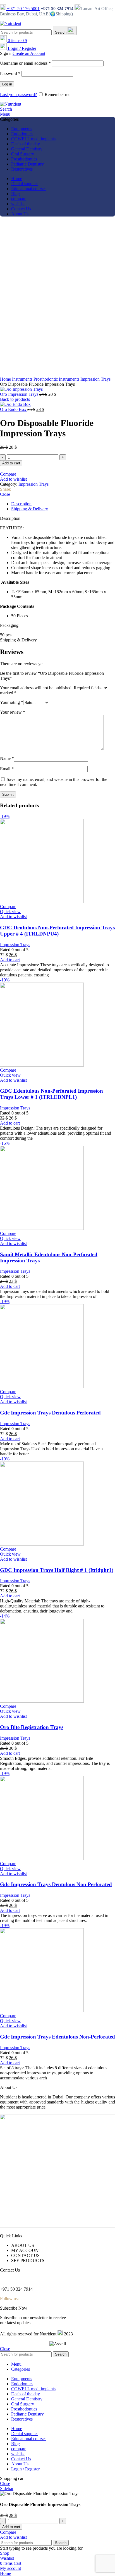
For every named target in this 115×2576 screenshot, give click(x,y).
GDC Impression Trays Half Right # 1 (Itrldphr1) (57, 1570)
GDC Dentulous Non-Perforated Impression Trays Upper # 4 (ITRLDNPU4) (57, 931)
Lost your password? (18, 95)
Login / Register (25, 2469)
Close (5, 494)
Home (6, 379)
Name (7, 758)
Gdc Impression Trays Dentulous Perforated (50, 1413)
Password (10, 74)
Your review (13, 712)
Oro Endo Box (14, 409)
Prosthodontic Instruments (57, 379)
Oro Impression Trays (20, 394)
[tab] (63, 504)
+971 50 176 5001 (23, 9)
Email (7, 769)
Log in (7, 84)
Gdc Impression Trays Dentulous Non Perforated (56, 1884)
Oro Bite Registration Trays (32, 1727)
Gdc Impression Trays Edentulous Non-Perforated (57, 2037)
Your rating (12, 702)
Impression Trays (95, 379)
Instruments (23, 379)
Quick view (10, 912)
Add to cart (11, 463)
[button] (57, 625)
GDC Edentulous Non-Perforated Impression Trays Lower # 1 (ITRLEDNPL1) (51, 1094)
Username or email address (25, 63)
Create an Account (29, 53)
